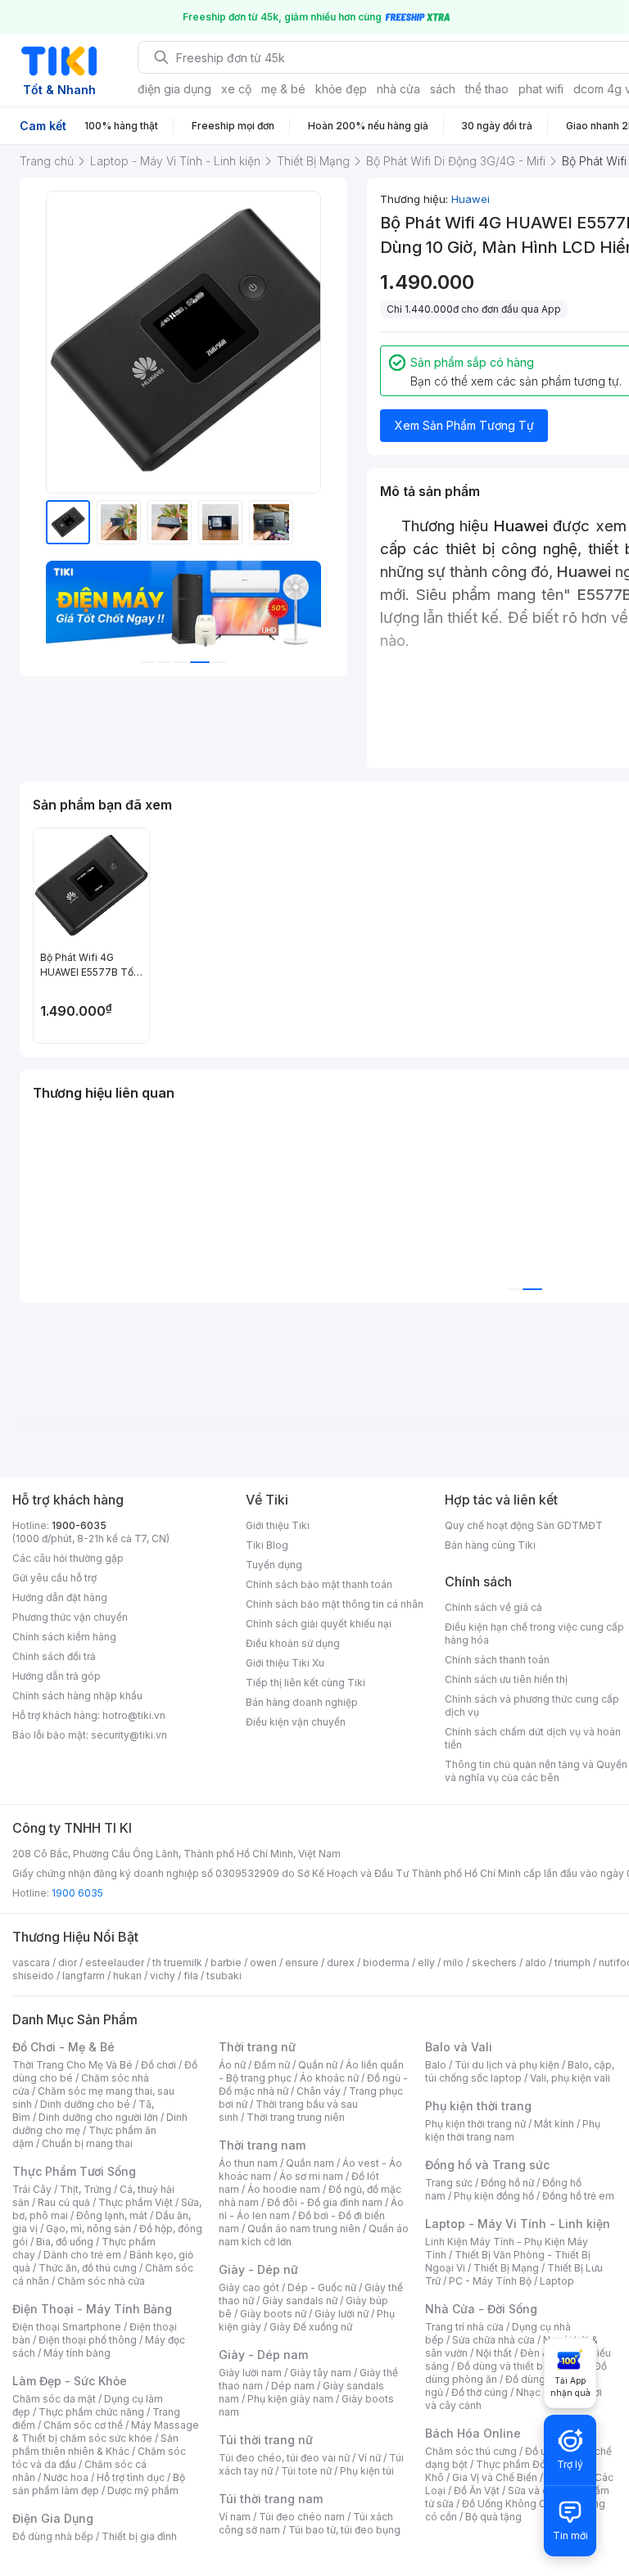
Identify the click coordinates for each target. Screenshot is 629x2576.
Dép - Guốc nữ (322, 2287)
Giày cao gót (249, 2287)
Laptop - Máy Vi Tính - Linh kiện (518, 2224)
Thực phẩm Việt (136, 2202)
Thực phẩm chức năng (91, 2412)
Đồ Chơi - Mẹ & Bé (63, 2047)
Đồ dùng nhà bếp (53, 2536)
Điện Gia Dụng (53, 2518)
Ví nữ (369, 2458)
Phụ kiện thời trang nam (513, 2130)
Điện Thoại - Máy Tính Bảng (92, 2309)
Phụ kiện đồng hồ (494, 2196)
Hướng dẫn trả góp (57, 1676)
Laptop (557, 2281)
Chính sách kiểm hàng (64, 1637)
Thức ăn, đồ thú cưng (88, 2268)
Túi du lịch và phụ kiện (507, 2065)
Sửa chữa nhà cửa (493, 2340)
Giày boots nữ (273, 2314)
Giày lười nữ (342, 2314)
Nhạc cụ (535, 2392)
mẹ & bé (283, 89)
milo (453, 1962)
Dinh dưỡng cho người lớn (98, 2117)
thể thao (487, 89)
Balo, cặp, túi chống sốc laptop (520, 2071)
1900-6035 (79, 1525)
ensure (302, 1962)
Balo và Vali (459, 2047)
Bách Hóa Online (473, 2433)
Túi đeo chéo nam (302, 2517)
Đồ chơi (158, 2065)
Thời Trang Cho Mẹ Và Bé (72, 2065)
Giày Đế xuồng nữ (311, 2327)
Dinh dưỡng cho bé (85, 2104)
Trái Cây (32, 2189)
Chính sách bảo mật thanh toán (319, 1584)
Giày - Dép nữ (258, 2269)
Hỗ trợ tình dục (131, 2477)
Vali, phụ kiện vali (570, 2078)
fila (191, 1976)
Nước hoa (66, 2477)
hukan (127, 1976)
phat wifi (541, 89)
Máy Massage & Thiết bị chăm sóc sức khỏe (106, 2432)
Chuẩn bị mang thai (87, 2143)
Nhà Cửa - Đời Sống (481, 2309)
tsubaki (224, 1976)
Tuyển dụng (274, 1565)
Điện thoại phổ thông (88, 2340)
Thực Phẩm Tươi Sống (74, 2171)
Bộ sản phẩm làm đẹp (99, 2484)
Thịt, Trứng (86, 2189)
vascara (31, 1962)
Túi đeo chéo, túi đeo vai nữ (284, 2458)
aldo (536, 1962)
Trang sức (449, 2183)
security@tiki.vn (129, 1735)
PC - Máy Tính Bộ (490, 2281)
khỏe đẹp (341, 89)
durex (341, 1962)
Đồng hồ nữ (507, 2183)
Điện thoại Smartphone (67, 2327)
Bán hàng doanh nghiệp (302, 1702)
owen (263, 1962)
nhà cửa (398, 89)
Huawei (471, 199)
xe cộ (236, 89)
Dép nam (293, 2386)
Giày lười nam (250, 2373)
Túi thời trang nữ (266, 2440)
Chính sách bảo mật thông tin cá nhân (335, 1604)
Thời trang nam (262, 2145)
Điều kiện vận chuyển (296, 1722)
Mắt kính (554, 2124)
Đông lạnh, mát (112, 2215)
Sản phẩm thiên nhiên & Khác (95, 2445)
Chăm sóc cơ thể (83, 2425)
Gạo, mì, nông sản (88, 2229)
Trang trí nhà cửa (464, 2327)
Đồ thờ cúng (480, 2392)
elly (426, 1962)
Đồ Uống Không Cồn (510, 2504)
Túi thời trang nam (271, 2499)
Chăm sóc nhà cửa (101, 2281)
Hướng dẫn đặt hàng (60, 1597)
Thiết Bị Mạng (506, 2268)
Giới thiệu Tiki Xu (285, 1663)
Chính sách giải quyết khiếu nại (319, 1624)
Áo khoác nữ (329, 2078)
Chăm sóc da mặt (54, 2399)
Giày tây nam (321, 2373)
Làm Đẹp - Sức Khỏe (70, 2381)
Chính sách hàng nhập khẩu (77, 1696)
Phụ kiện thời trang (478, 2106)
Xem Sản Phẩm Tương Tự (464, 425)
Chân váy (319, 2091)
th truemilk (177, 1962)
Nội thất (494, 2353)
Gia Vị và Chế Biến (495, 2477)
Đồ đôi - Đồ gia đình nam (325, 2202)
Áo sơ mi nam (311, 2176)
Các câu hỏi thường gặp (68, 1558)
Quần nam (310, 2163)
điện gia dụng (174, 89)
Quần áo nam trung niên (304, 2229)
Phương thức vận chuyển (70, 1617)
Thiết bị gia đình (139, 2536)
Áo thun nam (248, 2163)
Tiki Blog (267, 1545)
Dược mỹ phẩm (143, 2490)
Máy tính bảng (77, 2353)
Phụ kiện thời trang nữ (475, 2124)
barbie (226, 1962)
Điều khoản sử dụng (293, 1643)
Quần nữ (318, 2065)
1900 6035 (77, 1893)
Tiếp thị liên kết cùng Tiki (305, 1683)
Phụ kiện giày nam (290, 2399)
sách (443, 89)
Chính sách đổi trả (54, 1656)
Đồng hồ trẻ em (578, 2196)
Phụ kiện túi (367, 2471)
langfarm (84, 1976)
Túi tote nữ (306, 2471)
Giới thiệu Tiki (278, 1525)
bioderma (386, 1962)
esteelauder (115, 1962)
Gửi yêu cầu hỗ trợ (54, 1578)
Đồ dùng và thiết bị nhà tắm (521, 2366)
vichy (163, 1976)
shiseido (33, 1976)
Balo (436, 2065)
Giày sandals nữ (300, 2301)
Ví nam (235, 2517)
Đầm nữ (272, 2065)
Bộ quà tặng (493, 2517)
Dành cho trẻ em (82, 2255)
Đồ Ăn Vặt (477, 2490)
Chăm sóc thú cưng (471, 2451)
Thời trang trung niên (296, 2117)
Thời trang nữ (257, 2047)
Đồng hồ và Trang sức (487, 2165)
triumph (572, 1962)
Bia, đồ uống (65, 2242)
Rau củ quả (64, 2202)
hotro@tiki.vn (134, 1715)
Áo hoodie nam (284, 2189)
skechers (494, 1962)
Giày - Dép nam (263, 2355)
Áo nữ (232, 2065)
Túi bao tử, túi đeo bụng (344, 2530)
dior (68, 1962)
